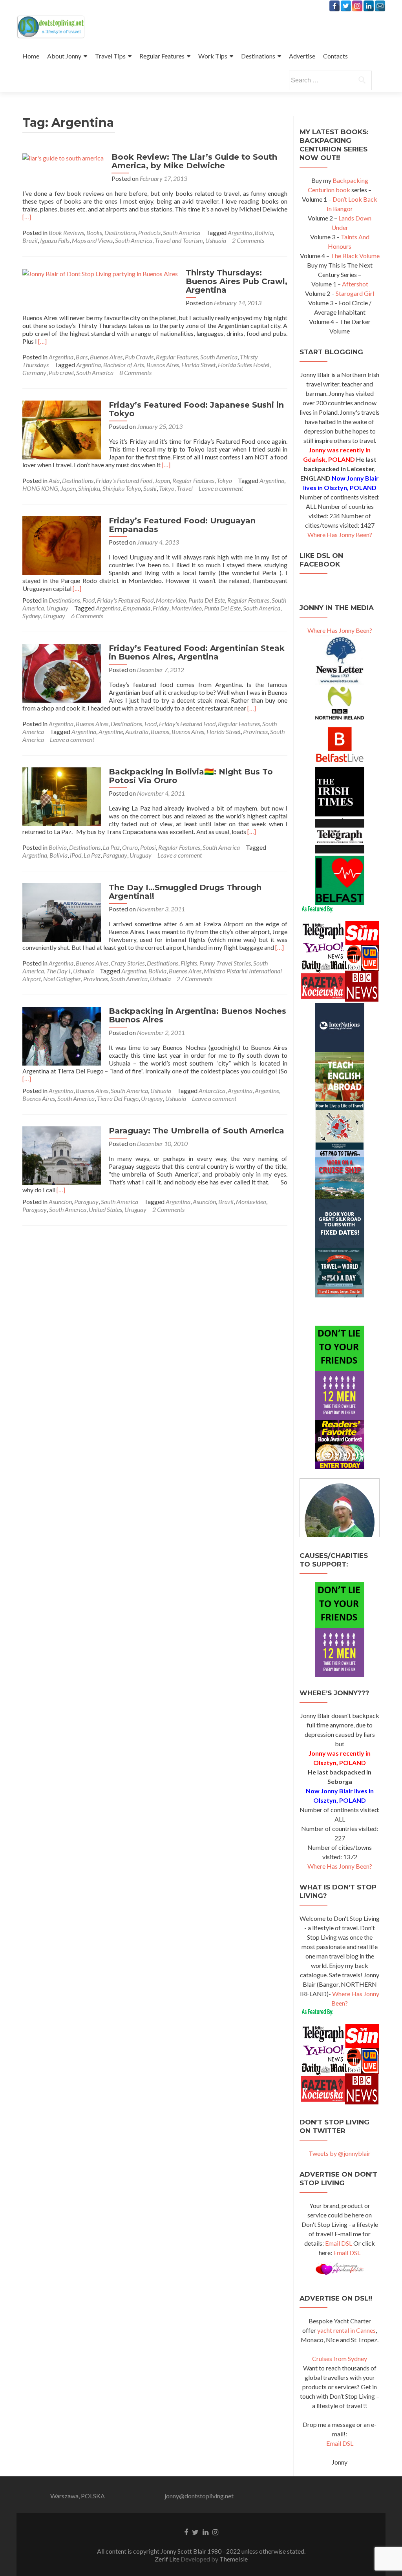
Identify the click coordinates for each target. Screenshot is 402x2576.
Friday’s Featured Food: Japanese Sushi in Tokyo (196, 409)
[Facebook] (334, 6)
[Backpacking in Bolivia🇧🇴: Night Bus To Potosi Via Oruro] (62, 796)
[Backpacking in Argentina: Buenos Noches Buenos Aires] (62, 1035)
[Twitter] (346, 6)
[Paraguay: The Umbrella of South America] (62, 1155)
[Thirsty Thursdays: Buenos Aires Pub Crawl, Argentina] (100, 273)
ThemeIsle (234, 2559)
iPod (76, 855)
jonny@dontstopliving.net (199, 2496)
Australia (137, 731)
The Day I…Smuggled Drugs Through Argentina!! (185, 892)
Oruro (130, 847)
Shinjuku (89, 488)
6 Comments (87, 616)
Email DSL (339, 2243)
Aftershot (355, 284)
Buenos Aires (106, 357)
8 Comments (135, 373)
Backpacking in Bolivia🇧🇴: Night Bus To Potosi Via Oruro (191, 776)
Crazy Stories (128, 963)
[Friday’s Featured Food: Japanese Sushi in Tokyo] (62, 429)
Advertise (302, 56)
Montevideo (171, 600)
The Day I (58, 971)
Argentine (111, 731)
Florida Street (198, 365)
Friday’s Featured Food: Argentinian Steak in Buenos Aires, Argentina (197, 652)
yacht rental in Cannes (346, 2330)
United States (105, 1209)
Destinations (258, 56)
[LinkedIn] (369, 6)
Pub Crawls (139, 357)
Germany (34, 373)
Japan (162, 480)
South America (182, 232)
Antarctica (212, 1090)
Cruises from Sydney (340, 2358)
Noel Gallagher (62, 979)
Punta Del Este (207, 600)
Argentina (240, 232)
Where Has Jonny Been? (340, 535)
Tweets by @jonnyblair (340, 2153)
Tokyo (224, 480)
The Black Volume (355, 256)
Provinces (255, 731)
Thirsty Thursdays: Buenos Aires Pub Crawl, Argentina (237, 281)
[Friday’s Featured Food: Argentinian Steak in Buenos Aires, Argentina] (62, 672)
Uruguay (57, 608)
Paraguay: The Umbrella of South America (196, 1131)
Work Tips (213, 56)
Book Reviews (66, 232)
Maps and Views (92, 240)
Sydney (32, 616)
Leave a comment (221, 488)
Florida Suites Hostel (244, 365)
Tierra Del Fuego (118, 1098)
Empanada (137, 608)
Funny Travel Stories (225, 963)
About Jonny (64, 56)
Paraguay (115, 855)
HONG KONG (40, 488)
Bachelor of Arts (124, 365)
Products (149, 232)
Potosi (148, 847)
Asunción (204, 1201)
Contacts (335, 56)
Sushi (150, 488)
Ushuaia (216, 240)
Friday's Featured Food (124, 480)
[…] (27, 217)
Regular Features (162, 56)
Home (31, 56)
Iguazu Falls (55, 240)
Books (94, 232)
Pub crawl (61, 373)
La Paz (111, 847)
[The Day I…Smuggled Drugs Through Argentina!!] (62, 912)
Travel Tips (110, 56)
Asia (54, 480)
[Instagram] (357, 6)
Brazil (30, 240)
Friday (161, 608)
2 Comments (248, 240)
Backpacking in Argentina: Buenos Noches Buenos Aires (197, 1015)
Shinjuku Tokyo (122, 488)
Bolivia (264, 232)
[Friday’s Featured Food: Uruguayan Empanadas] (62, 545)
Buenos (160, 731)
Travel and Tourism (179, 240)
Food (89, 600)
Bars (82, 357)
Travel (185, 488)
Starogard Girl (355, 293)
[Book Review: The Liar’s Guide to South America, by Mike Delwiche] (63, 157)
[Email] (380, 6)
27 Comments (195, 979)
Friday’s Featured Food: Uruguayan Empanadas (182, 525)
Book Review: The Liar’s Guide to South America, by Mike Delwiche (194, 161)
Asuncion (60, 1201)
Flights (189, 963)
